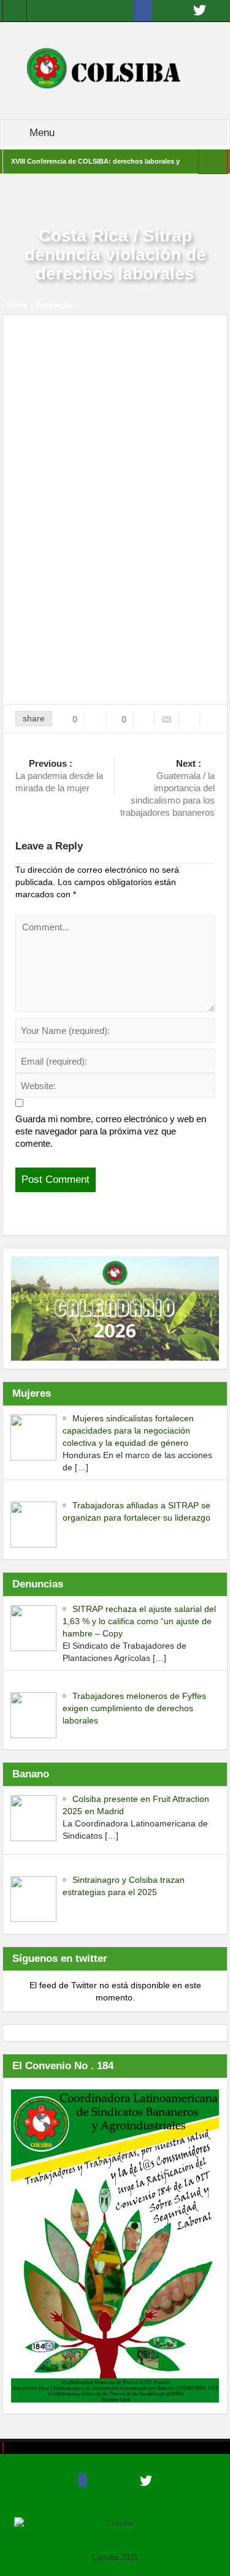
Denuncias (55, 305)
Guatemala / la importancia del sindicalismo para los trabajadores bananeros (167, 788)
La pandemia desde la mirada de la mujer (59, 776)
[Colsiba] (115, 70)
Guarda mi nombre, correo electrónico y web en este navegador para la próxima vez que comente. (111, 1131)
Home (17, 305)
